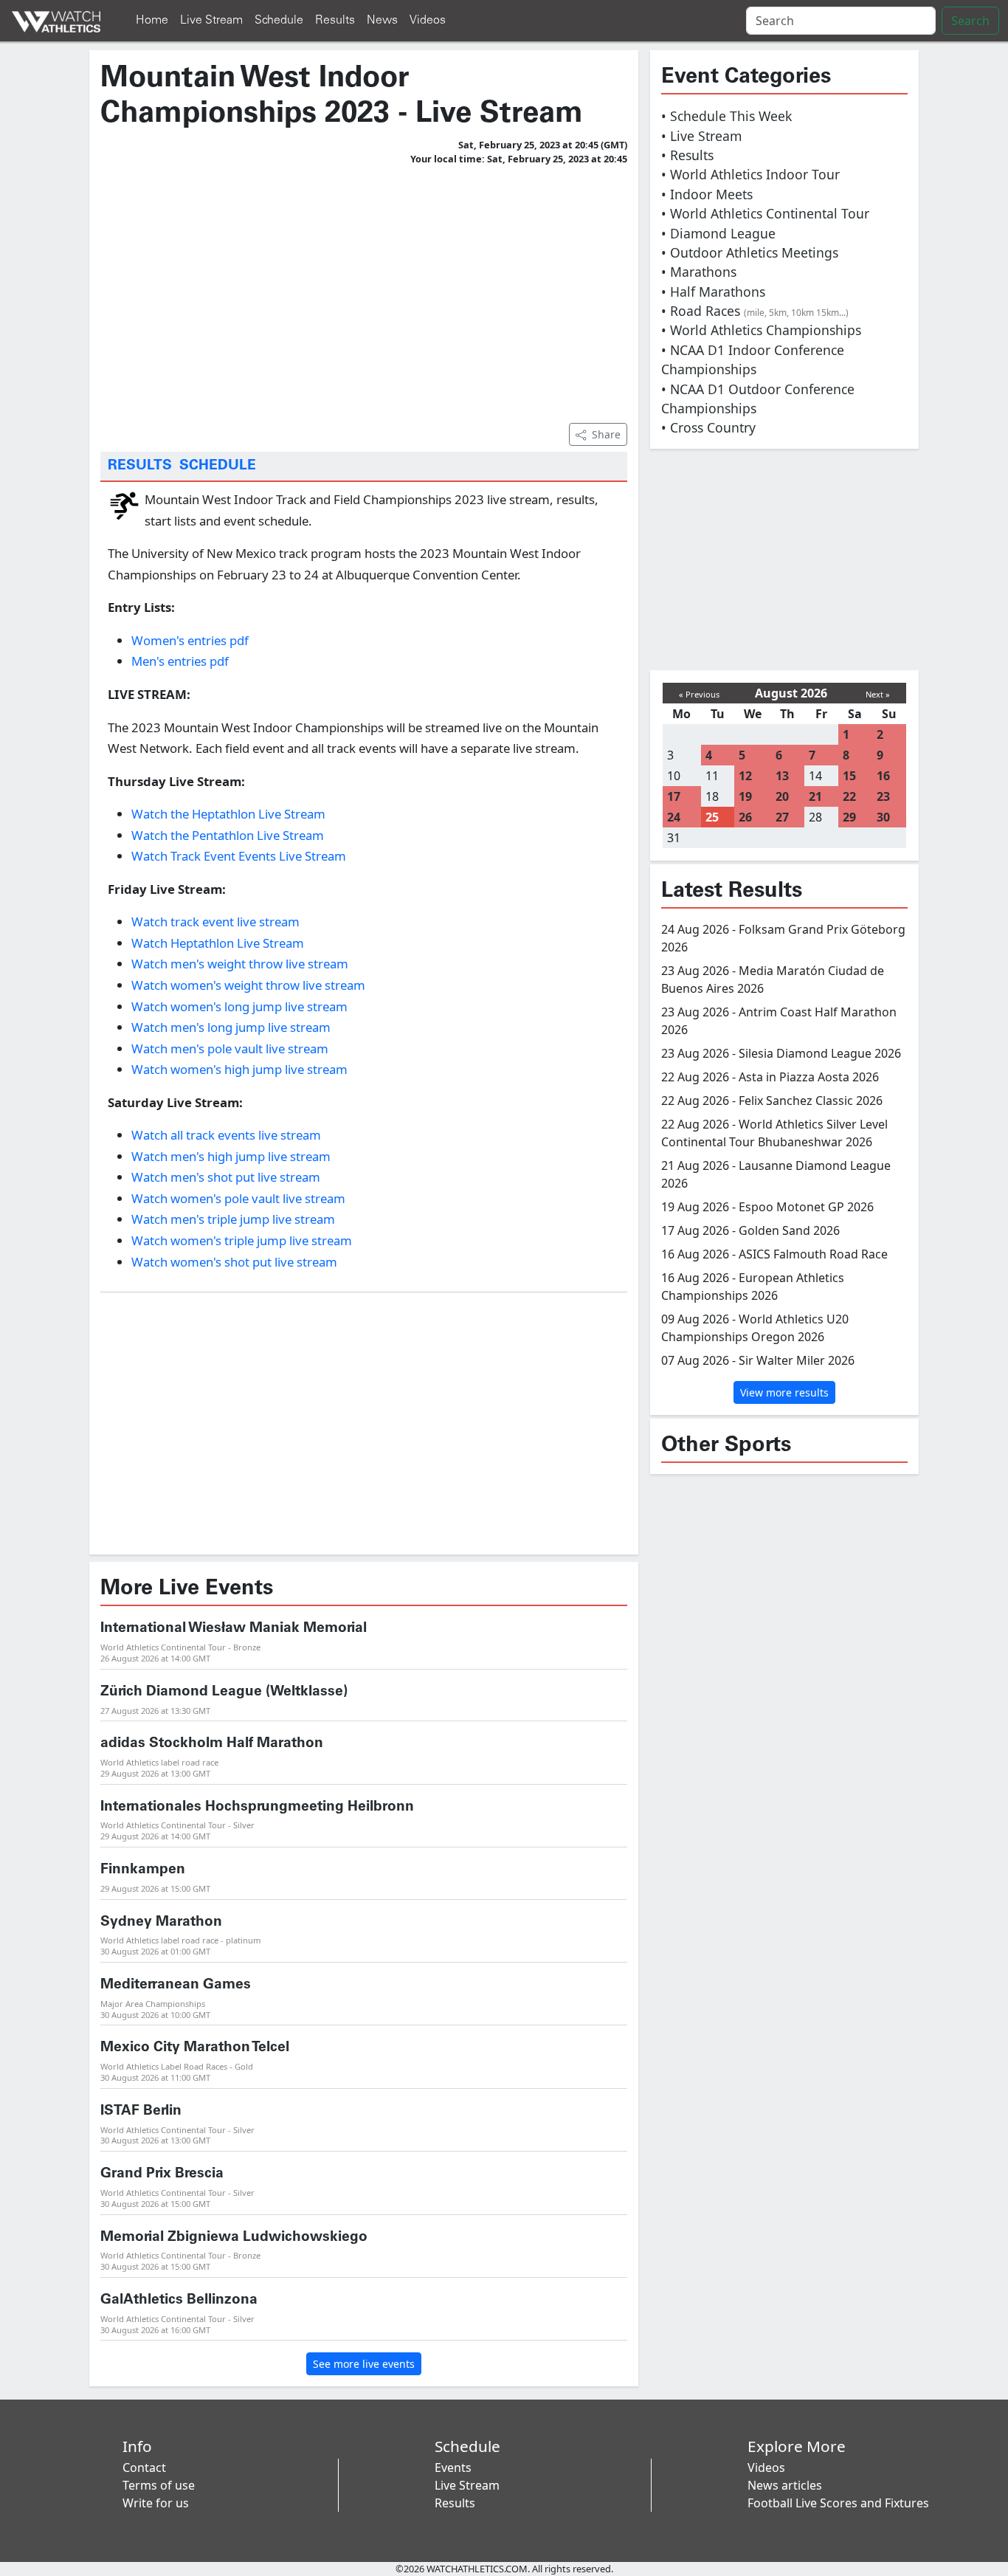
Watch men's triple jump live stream (233, 1219)
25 (712, 817)
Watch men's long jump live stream (231, 1027)
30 (883, 817)
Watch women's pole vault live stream (238, 1198)
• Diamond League (718, 233)
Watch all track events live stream (226, 1135)
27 (782, 817)
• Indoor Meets (707, 194)
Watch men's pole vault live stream (230, 1048)
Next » (878, 694)
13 (782, 776)
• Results (687, 155)
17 (674, 796)
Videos (428, 20)
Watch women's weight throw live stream (248, 985)
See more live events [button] (364, 2364)
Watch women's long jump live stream (239, 1006)
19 (745, 796)
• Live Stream (701, 136)
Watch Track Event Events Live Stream (239, 856)
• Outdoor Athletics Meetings (750, 252)
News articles (785, 2485)
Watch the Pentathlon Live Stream (228, 835)
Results (335, 20)
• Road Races (755, 311)
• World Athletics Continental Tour (765, 213)
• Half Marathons (713, 292)
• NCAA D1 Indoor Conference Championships (753, 359)
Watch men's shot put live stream (226, 1177)
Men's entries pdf (180, 661)
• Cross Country (708, 427)
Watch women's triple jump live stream (242, 1240)
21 (815, 796)
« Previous (699, 694)
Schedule (279, 20)
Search (970, 21)
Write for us (156, 2503)
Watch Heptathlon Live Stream (218, 943)
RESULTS (140, 466)
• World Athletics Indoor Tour (750, 174)
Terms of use (159, 2485)
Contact (144, 2467)
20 (782, 796)
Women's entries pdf (190, 640)
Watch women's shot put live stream (234, 1262)
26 (745, 817)
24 (674, 817)
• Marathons (699, 272)
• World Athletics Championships (761, 330)
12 (745, 776)
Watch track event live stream (215, 922)
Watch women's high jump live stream (239, 1069)
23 (883, 796)
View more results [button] (784, 1392)
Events (453, 2467)
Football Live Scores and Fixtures (838, 2503)
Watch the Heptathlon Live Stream (228, 814)
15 (849, 776)
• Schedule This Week (726, 116)
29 (849, 817)
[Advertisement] (364, 292)
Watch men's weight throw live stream (240, 964)
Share (606, 434)
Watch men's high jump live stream (231, 1156)
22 (849, 796)
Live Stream (211, 20)
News (382, 20)
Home (152, 20)
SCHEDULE (218, 466)
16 (883, 776)
